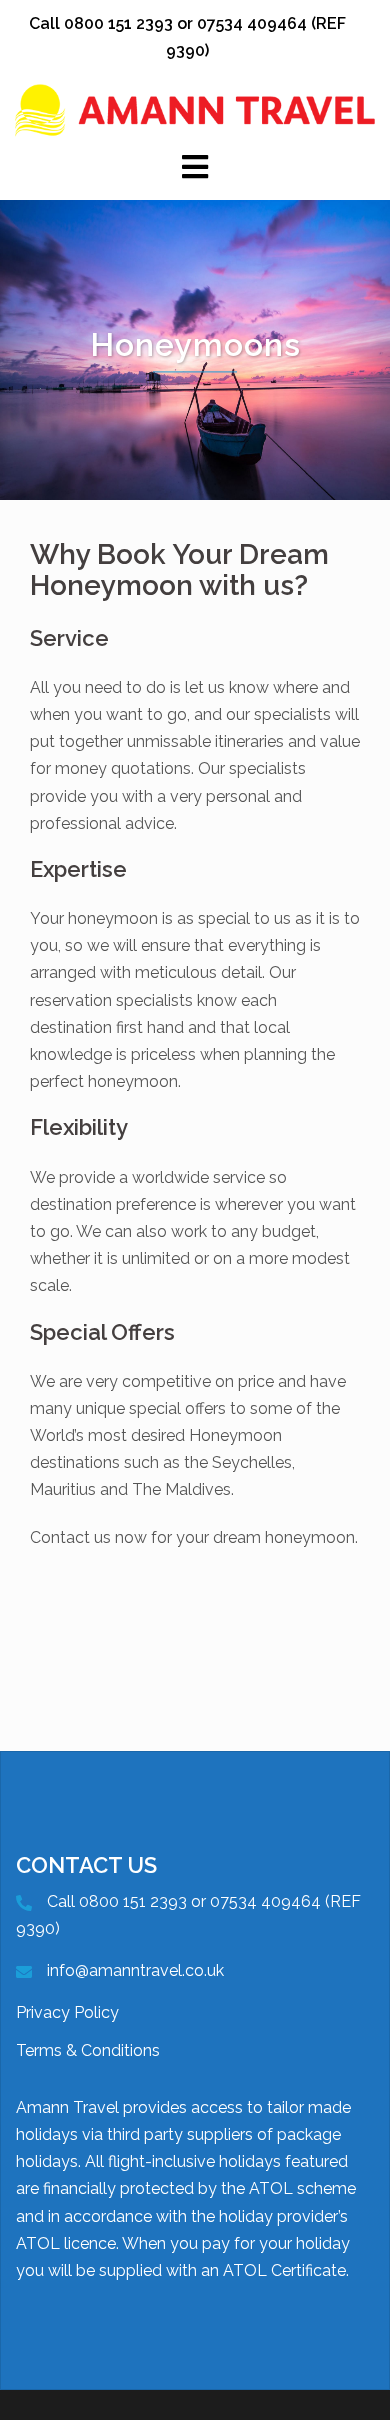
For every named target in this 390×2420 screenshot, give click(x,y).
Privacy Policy (67, 2012)
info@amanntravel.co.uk (135, 1970)
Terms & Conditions (88, 2050)
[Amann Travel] (195, 109)
